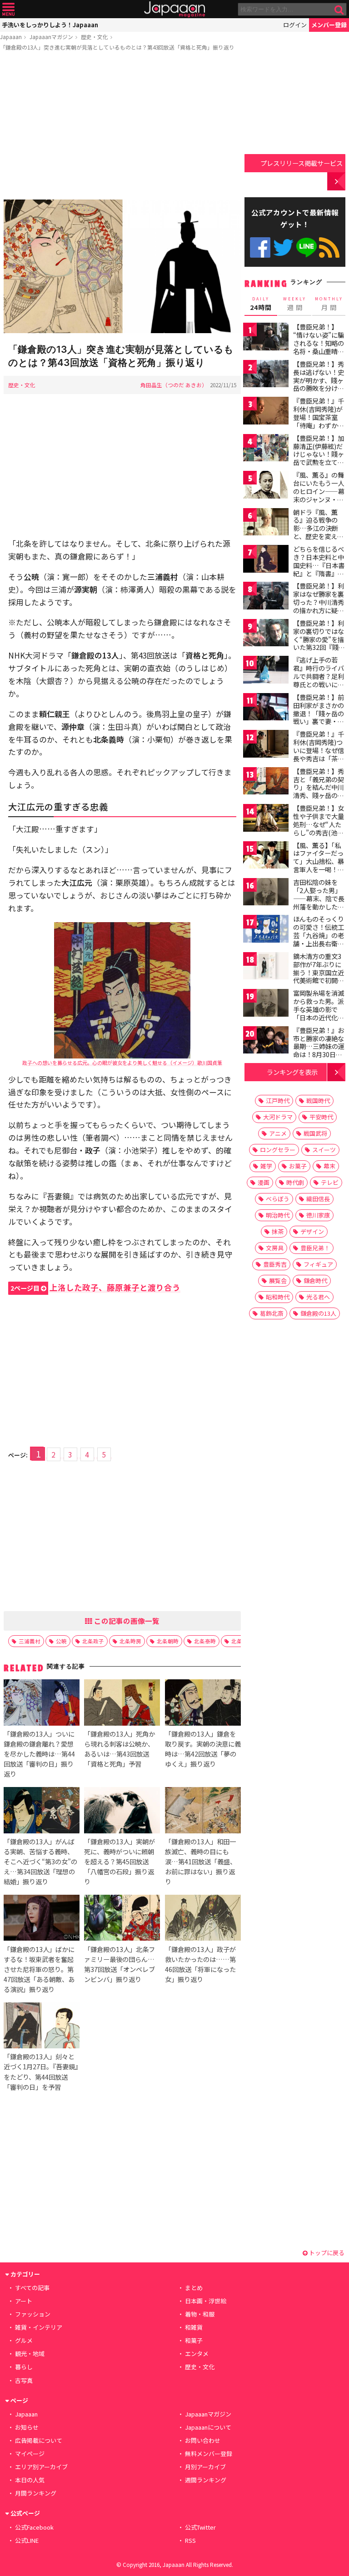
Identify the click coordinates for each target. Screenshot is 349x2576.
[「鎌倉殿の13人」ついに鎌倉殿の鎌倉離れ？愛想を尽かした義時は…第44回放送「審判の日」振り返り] (42, 1704)
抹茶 (278, 1231)
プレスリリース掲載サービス (302, 163)
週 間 (295, 304)
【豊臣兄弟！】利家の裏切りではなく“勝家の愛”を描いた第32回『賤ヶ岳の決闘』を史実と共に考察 (319, 643)
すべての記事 (32, 2288)
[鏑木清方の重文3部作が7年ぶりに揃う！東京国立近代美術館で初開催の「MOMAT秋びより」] (266, 967)
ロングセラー (278, 1150)
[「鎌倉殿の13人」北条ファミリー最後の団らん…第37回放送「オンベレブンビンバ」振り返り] (122, 1919)
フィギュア (318, 1264)
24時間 (261, 304)
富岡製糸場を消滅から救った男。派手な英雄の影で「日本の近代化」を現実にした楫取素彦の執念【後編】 (319, 1017)
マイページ (30, 2454)
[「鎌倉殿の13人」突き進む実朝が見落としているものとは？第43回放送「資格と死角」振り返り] (122, 268)
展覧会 (278, 1281)
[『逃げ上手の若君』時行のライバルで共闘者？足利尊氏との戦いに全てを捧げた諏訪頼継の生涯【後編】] (266, 671)
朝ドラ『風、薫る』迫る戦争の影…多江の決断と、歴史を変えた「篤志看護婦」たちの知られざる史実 (319, 536)
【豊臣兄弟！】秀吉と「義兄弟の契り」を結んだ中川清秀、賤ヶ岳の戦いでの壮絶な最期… (319, 791)
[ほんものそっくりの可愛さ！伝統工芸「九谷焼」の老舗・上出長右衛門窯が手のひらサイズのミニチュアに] (266, 930)
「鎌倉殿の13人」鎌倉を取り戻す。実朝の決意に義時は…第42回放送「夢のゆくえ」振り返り (203, 1749)
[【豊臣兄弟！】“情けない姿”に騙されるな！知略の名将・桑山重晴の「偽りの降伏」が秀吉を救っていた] (266, 338)
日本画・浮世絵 (206, 2301)
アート (24, 2301)
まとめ (194, 2288)
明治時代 (278, 1215)
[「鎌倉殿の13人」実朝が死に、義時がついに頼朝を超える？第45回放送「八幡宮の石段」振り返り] (122, 1811)
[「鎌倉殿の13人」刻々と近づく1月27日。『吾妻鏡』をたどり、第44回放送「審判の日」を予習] (42, 2027)
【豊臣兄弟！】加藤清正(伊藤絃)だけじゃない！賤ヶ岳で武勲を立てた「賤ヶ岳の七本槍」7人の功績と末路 (319, 462)
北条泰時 (205, 1641)
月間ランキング (36, 2493)
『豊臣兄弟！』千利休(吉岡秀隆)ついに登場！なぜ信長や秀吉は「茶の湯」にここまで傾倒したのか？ (319, 754)
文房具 (275, 1248)
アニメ (278, 1133)
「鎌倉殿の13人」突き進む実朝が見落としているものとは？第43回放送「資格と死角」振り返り (117, 47)
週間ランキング (206, 2480)
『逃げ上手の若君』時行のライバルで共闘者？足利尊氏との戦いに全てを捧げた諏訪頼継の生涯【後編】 (319, 680)
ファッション (33, 2314)
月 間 (329, 304)
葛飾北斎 (272, 1313)
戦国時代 (318, 1101)
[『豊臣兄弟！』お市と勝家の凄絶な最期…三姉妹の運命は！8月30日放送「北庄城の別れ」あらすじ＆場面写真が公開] (266, 1041)
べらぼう (278, 1199)
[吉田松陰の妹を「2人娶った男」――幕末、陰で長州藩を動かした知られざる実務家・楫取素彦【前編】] (266, 893)
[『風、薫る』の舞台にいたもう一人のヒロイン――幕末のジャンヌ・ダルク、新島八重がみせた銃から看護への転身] (266, 486)
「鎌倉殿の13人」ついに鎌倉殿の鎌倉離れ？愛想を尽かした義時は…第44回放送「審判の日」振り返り (39, 1754)
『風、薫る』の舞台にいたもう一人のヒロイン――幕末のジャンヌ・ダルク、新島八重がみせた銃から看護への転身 (319, 499)
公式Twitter (283, 247)
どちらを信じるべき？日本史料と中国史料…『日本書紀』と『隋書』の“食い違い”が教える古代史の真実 (319, 569)
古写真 (24, 2380)
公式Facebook (260, 247)
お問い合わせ (203, 2440)
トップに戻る (326, 2253)
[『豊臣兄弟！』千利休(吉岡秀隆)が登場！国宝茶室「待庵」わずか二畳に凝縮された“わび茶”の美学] (266, 412)
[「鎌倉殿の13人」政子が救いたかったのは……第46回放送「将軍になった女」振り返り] (203, 1919)
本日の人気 (30, 2480)
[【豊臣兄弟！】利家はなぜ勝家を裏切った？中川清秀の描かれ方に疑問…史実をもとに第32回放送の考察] (266, 597)
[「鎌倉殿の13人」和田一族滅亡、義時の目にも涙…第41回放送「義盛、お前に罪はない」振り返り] (203, 1811)
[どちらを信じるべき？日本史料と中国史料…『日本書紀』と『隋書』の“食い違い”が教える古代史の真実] (266, 560)
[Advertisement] (122, 127)
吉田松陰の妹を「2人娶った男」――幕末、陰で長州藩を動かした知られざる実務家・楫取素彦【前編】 (319, 902)
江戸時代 (278, 1101)
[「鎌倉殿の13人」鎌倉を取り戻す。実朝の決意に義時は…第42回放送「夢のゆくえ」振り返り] (203, 1704)
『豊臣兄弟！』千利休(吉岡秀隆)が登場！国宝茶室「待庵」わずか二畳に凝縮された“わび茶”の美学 (319, 421)
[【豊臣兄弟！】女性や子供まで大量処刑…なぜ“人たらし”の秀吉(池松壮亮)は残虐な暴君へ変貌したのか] (266, 819)
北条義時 (242, 1641)
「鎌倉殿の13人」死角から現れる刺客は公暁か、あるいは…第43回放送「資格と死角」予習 (120, 1749)
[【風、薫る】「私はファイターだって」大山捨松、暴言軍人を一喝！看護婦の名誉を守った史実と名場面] (266, 856)
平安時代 (321, 1117)
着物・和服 (200, 2314)
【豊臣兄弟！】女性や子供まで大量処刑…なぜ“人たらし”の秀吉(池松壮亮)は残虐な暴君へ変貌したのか (320, 828)
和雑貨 (194, 2327)
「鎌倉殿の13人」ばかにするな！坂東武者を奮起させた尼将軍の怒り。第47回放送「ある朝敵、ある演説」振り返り (39, 1969)
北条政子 (93, 1641)
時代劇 (295, 1182)
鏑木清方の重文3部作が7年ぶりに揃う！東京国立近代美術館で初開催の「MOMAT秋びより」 (319, 976)
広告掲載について (39, 2440)
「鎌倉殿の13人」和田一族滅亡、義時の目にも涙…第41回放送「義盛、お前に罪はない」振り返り (201, 1861)
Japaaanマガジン (51, 37)
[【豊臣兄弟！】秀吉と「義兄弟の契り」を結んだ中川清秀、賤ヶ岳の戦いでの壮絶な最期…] (266, 782)
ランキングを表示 (292, 1072)
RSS (329, 247)
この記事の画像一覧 (126, 1621)
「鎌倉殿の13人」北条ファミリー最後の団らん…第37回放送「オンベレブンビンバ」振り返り (120, 1964)
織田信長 (318, 1199)
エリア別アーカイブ (41, 2467)
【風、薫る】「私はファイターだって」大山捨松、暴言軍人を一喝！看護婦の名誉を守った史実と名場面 (319, 865)
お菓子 (298, 1166)
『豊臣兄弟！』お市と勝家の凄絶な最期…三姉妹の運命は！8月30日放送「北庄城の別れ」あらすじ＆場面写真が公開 (319, 1054)
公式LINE (307, 247)
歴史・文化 (95, 37)
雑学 (266, 1166)
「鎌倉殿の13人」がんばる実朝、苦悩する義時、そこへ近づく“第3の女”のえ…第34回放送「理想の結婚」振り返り (40, 1861)
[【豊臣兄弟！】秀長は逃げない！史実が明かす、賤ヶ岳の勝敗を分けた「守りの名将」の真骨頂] (266, 375)
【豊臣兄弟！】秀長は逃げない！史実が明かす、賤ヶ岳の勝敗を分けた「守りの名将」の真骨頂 (319, 384)
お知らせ (27, 2427)
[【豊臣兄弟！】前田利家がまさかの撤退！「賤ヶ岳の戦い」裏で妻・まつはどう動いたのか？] (266, 708)
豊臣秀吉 (275, 1264)
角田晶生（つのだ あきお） (174, 385)
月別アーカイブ (205, 2467)
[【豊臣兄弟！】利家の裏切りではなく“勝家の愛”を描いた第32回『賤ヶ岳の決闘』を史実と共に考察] (266, 634)
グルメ (24, 2340)
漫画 (264, 1182)
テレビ (330, 1182)
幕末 (329, 1166)
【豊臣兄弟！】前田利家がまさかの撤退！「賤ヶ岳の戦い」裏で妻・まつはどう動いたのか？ (319, 717)
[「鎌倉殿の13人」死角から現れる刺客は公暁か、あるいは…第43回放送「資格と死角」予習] (122, 1704)
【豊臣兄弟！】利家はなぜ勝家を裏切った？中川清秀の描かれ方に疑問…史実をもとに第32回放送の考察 (319, 606)
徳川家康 (318, 1215)
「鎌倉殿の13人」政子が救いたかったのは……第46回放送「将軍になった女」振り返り (200, 1964)
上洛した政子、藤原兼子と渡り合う (95, 1287)
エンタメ (197, 2354)
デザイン (312, 1231)
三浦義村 (30, 1641)
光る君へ (318, 1297)
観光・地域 (30, 2354)
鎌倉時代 (315, 1281)
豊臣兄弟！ (315, 1248)
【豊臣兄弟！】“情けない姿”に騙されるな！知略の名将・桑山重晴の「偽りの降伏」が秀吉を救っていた (319, 347)
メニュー (8, 9)
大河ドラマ (278, 1117)
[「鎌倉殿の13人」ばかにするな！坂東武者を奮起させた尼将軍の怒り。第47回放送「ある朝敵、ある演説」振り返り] (42, 1919)
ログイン (295, 25)
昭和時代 (278, 1297)
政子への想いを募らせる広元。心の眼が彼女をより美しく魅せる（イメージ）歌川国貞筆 (122, 1063)
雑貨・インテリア (39, 2327)
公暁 (61, 1641)
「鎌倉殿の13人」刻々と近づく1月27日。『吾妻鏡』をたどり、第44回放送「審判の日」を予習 (41, 2071)
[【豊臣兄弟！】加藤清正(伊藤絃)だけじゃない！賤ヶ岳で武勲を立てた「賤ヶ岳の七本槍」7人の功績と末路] (266, 449)
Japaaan (174, 9)
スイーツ (324, 1150)
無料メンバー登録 (209, 2454)
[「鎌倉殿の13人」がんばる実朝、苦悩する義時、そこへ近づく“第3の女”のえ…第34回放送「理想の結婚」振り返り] (42, 1811)
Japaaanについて (208, 2427)
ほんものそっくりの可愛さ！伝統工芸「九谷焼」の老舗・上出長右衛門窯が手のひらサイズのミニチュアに (319, 939)
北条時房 (130, 1641)
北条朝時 (168, 1641)
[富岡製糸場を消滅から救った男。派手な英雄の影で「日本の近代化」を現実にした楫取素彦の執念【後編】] (266, 1004)
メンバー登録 (329, 25)
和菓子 (194, 2340)
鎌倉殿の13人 (318, 1313)
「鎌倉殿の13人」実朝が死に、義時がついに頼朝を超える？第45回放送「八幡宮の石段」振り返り (120, 1861)
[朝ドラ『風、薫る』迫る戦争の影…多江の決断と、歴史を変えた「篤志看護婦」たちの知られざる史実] (266, 523)
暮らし (24, 2367)
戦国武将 (315, 1133)
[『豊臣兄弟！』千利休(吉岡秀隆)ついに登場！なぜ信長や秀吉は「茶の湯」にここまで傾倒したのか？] (266, 745)
